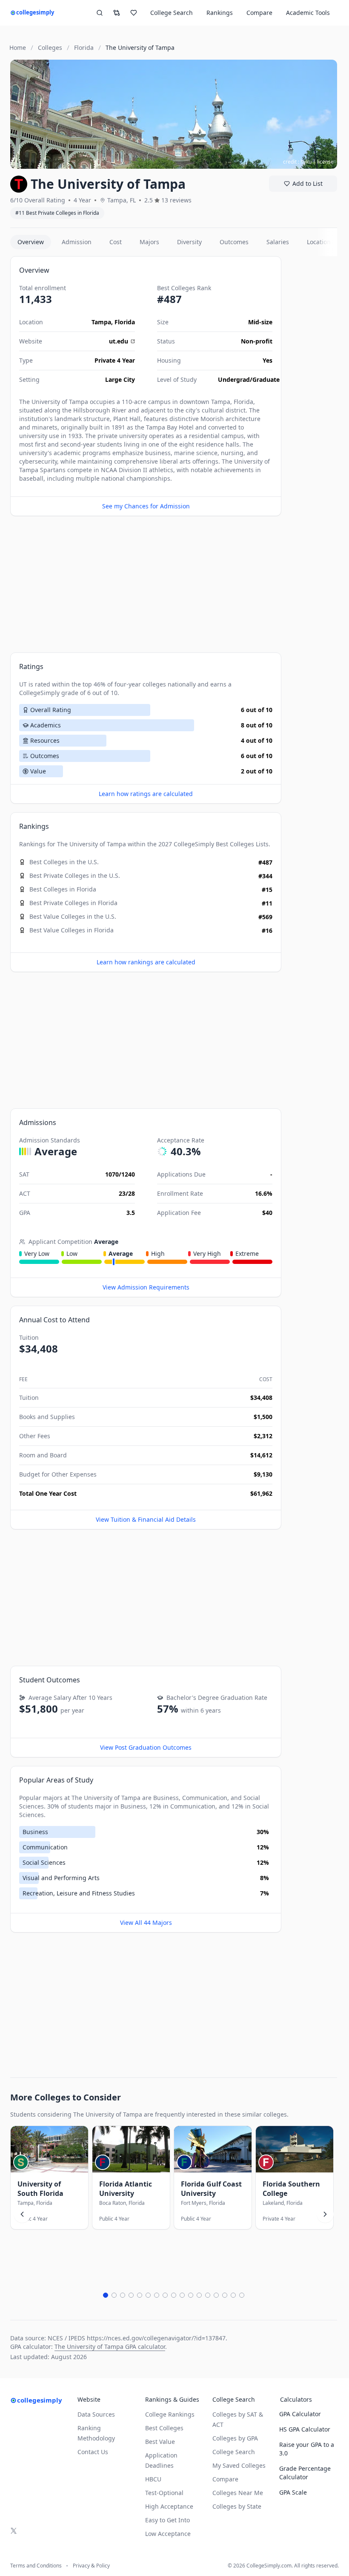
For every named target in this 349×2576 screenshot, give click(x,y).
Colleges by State (237, 2506)
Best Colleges (235, 844)
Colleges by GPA (235, 2438)
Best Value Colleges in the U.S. (73, 916)
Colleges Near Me (238, 2493)
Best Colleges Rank (184, 288)
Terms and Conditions (36, 2566)
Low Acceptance (168, 2534)
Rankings (220, 13)
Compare (259, 13)
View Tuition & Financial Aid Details (146, 1519)
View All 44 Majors (146, 1923)
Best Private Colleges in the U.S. (75, 875)
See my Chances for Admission (146, 506)
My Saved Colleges (239, 2465)
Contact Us (93, 2452)
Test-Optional (164, 2493)
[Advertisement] (146, 584)
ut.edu (119, 341)
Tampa (101, 322)
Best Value (160, 2442)
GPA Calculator (300, 2414)
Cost (116, 242)
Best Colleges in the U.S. (64, 862)
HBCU (153, 2479)
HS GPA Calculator (305, 2429)
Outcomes (234, 242)
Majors (149, 242)
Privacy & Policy (91, 2566)
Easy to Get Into (167, 2520)
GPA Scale (293, 2492)
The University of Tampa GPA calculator (110, 2347)
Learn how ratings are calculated (146, 794)
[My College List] (134, 13)
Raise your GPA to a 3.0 (307, 2449)
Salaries (278, 242)
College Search (234, 2452)
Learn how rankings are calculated (146, 962)
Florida (125, 322)
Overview (31, 242)
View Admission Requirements (146, 1287)
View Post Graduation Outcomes (146, 1747)
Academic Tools (308, 13)
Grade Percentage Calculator (305, 2473)
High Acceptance (169, 2506)
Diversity (189, 242)
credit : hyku (297, 162)
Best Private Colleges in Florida (73, 903)
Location (319, 242)
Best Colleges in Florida (63, 889)
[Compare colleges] (117, 13)
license (325, 162)
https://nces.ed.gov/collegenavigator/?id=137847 (156, 2338)
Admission (77, 242)
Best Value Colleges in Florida (72, 930)
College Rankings (170, 2414)
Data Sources (96, 2414)
